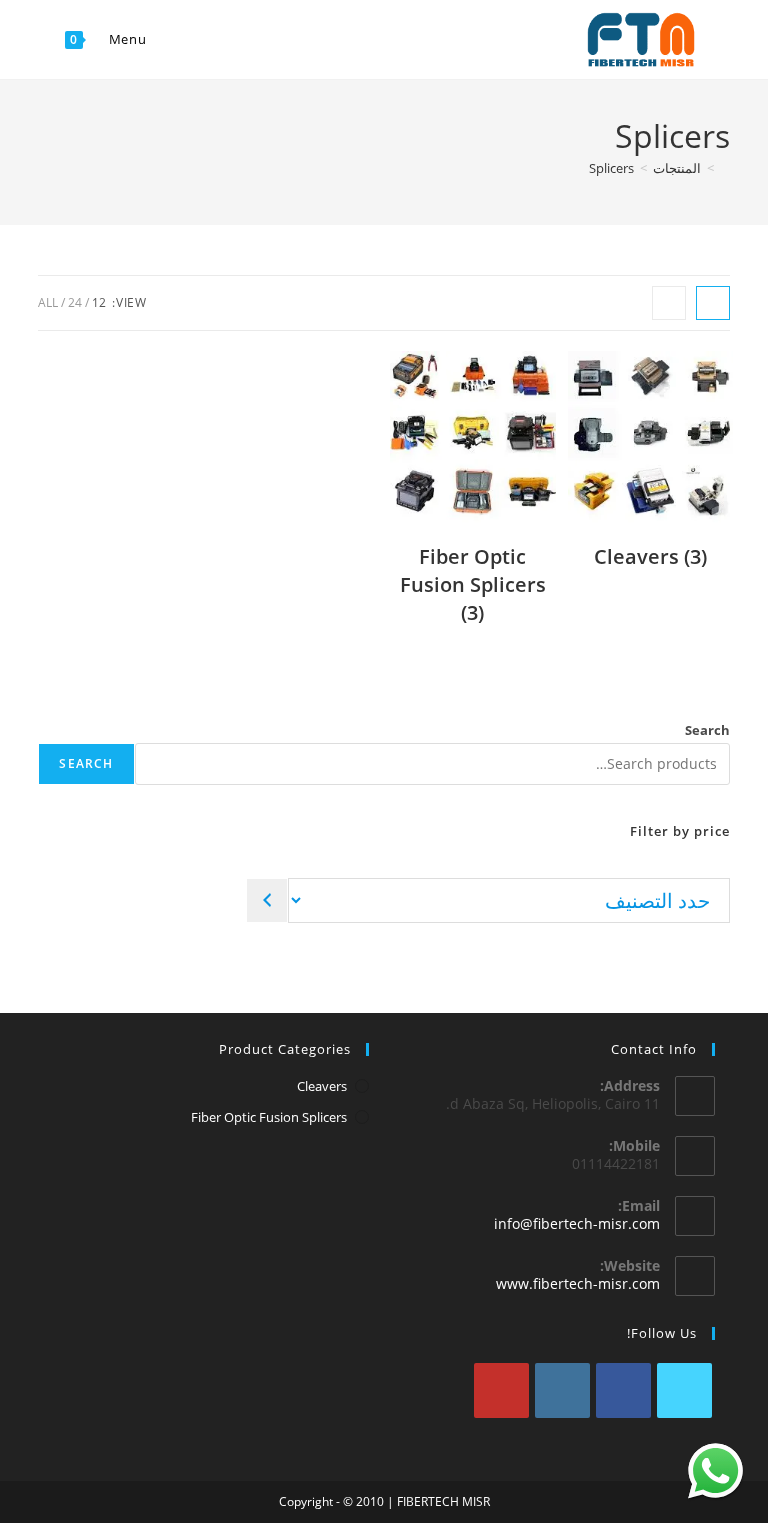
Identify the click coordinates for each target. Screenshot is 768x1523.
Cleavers (322, 1086)
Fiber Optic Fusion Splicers (269, 1117)
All (48, 302)
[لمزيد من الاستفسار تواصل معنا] (715, 1470)
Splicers (611, 168)
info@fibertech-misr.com (577, 1223)
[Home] (725, 168)
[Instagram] (562, 1390)
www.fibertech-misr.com (578, 1283)
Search (707, 730)
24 (75, 302)
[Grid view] (713, 303)
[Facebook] (623, 1390)
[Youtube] (501, 1390)
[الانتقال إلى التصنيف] (267, 900)
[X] (684, 1390)
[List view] (669, 303)
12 (99, 302)
